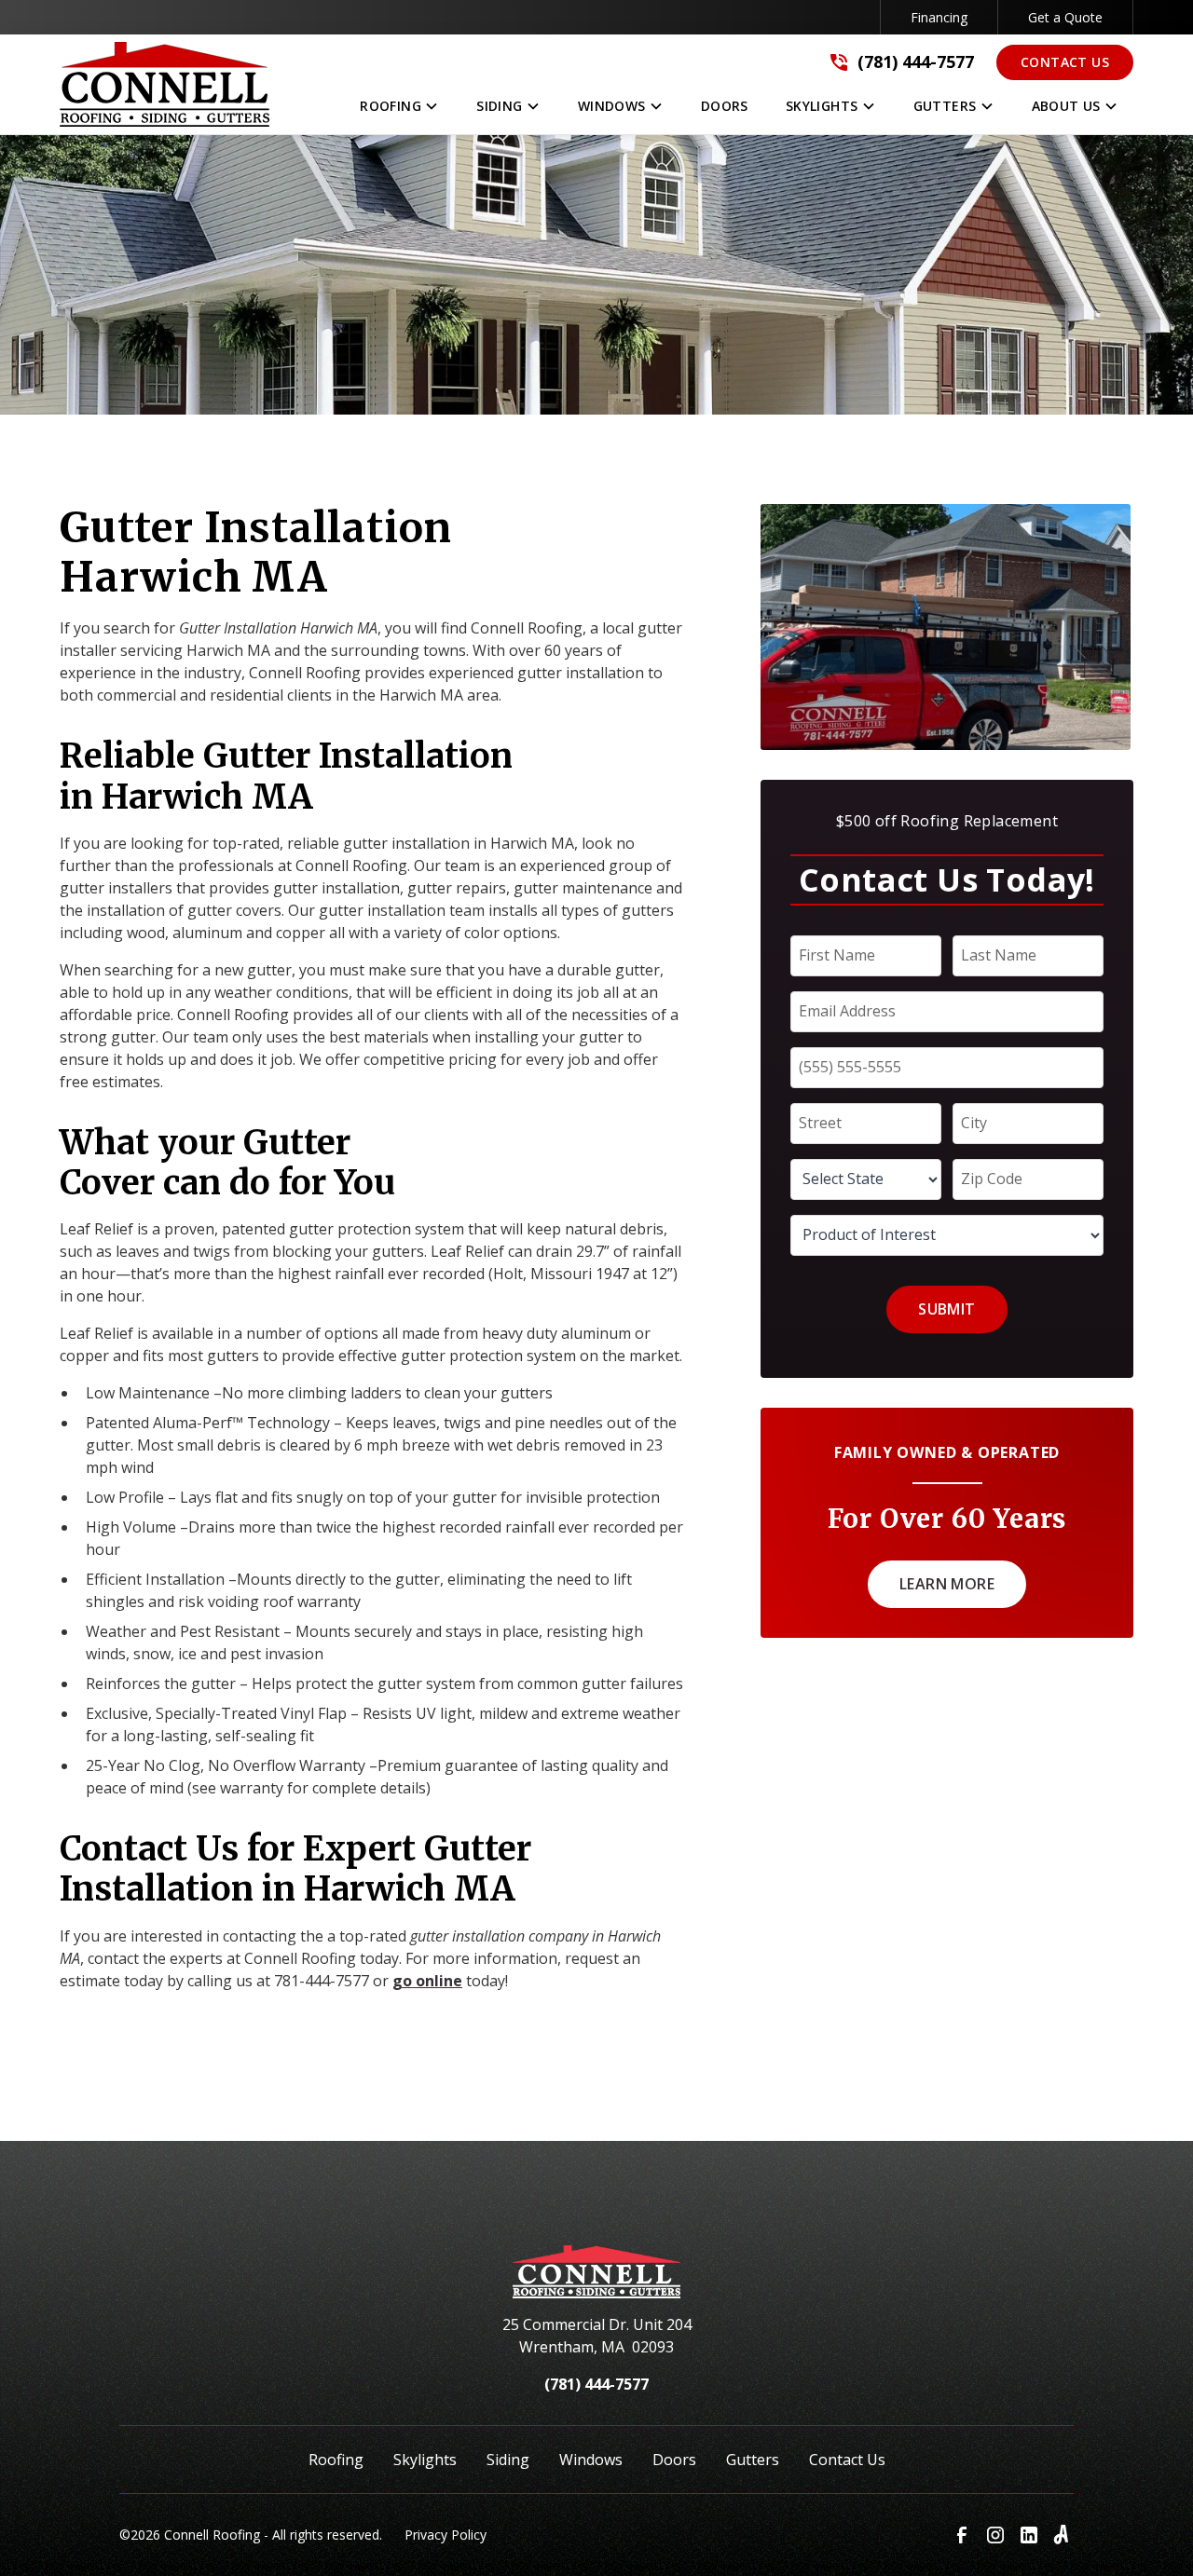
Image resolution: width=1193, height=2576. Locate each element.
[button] (399, 110)
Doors (674, 2460)
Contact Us (1065, 62)
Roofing (336, 2460)
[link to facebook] (962, 2535)
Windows (591, 2460)
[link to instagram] (995, 2535)
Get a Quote (1065, 17)
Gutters (753, 2460)
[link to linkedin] (1029, 2535)
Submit (946, 1309)
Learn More (947, 1584)
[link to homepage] (597, 2279)
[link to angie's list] (1063, 2535)
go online (427, 1981)
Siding (508, 2460)
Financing (939, 17)
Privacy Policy (446, 2535)
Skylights (425, 2460)
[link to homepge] (165, 84)
